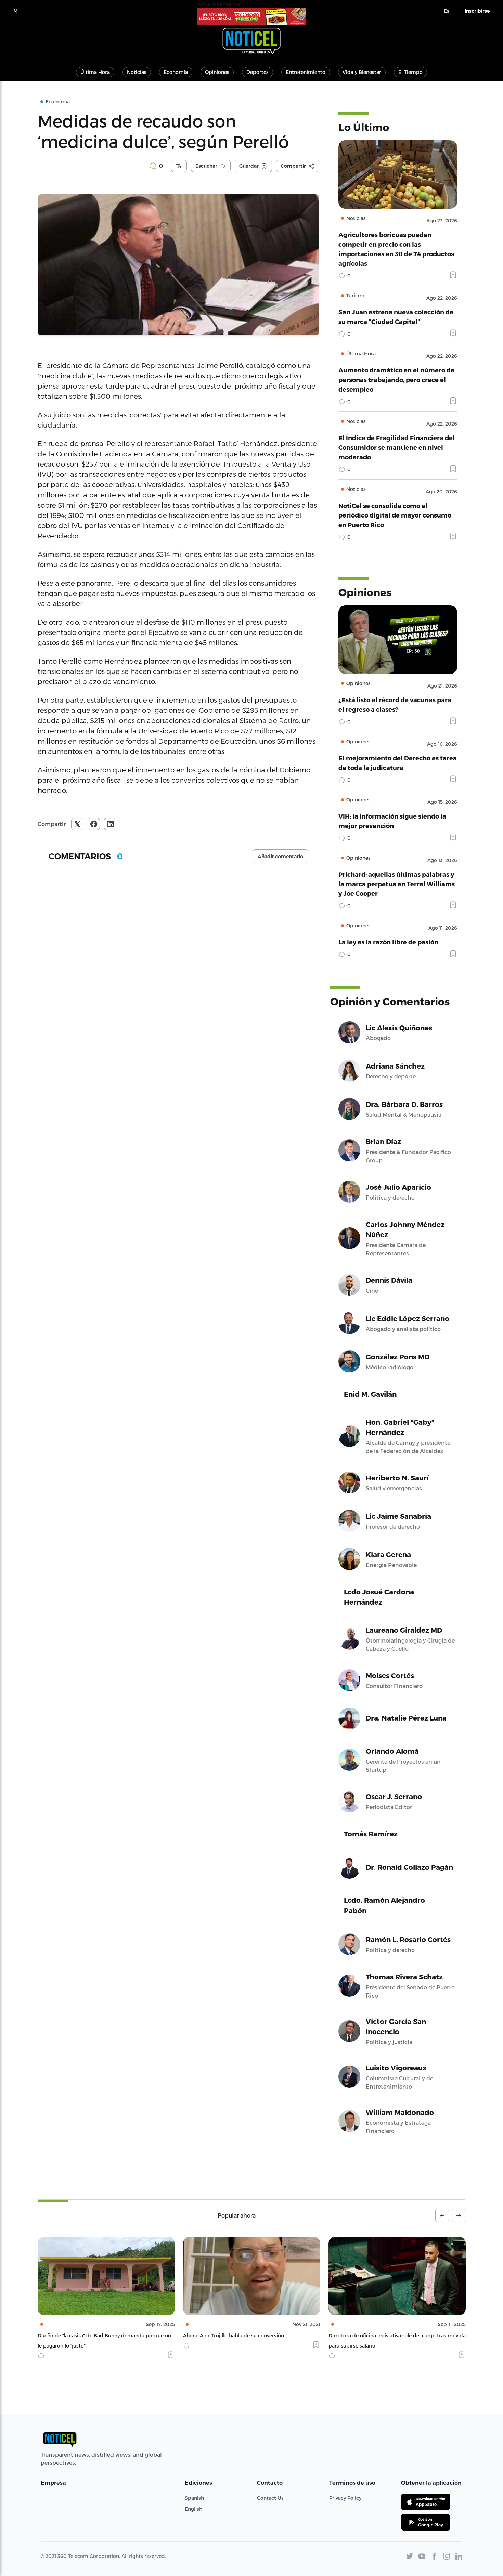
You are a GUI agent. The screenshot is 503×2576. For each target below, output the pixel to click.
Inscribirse (477, 11)
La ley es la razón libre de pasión (388, 942)
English (194, 2509)
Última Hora (95, 72)
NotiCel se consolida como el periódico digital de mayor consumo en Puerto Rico (395, 515)
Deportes (257, 72)
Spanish (194, 2498)
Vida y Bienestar (362, 72)
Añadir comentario (280, 857)
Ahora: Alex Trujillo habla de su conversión (88, 2335)
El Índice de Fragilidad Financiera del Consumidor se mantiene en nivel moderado (397, 447)
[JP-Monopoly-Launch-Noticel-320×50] (251, 17)
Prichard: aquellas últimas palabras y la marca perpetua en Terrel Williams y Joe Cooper (397, 884)
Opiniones (217, 72)
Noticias (137, 72)
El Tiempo (410, 72)
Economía (176, 72)
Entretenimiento (306, 72)
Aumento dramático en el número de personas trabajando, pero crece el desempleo (396, 380)
